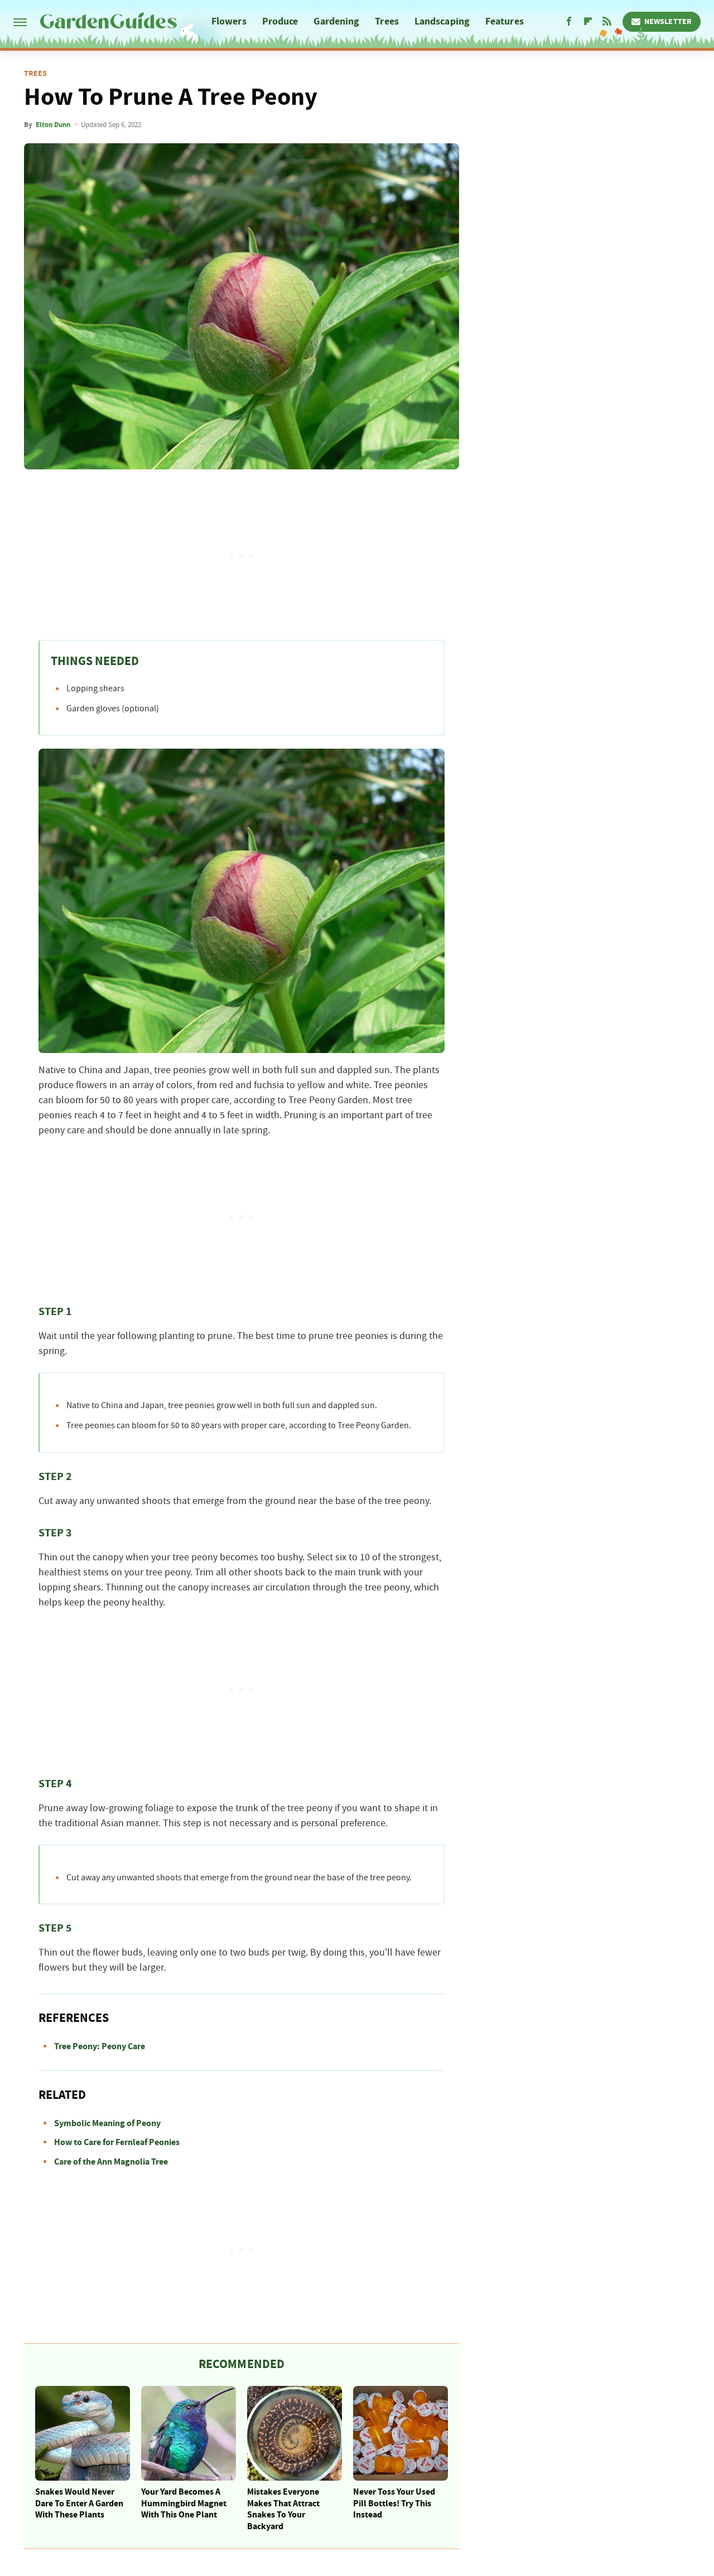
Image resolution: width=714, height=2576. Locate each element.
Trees (387, 21)
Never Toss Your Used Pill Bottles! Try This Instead (394, 2504)
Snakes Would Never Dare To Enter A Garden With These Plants (79, 2504)
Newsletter (668, 22)
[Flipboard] (588, 22)
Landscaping (442, 21)
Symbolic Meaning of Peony (107, 2123)
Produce (280, 21)
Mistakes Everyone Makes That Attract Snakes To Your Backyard (283, 2509)
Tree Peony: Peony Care (100, 2046)
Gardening (336, 21)
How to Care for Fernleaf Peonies (117, 2142)
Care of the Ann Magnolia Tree (111, 2162)
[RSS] (607, 22)
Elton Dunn (53, 125)
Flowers (229, 21)
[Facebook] (569, 22)
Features (505, 21)
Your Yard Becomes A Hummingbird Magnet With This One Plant (184, 2504)
